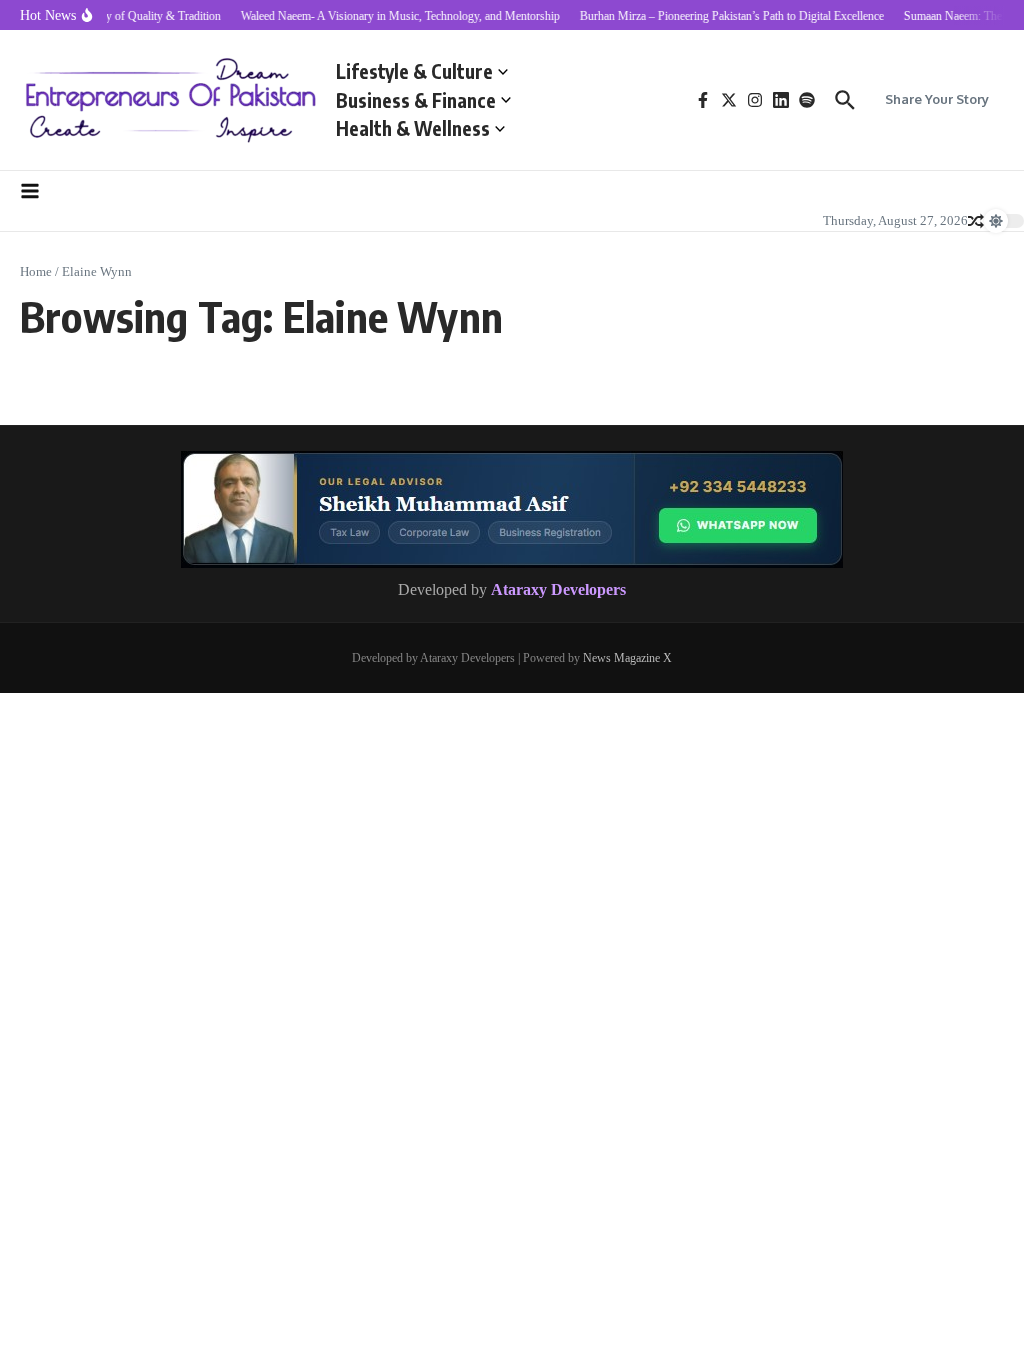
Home (36, 271)
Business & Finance (416, 100)
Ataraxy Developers (558, 589)
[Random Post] (976, 221)
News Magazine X (627, 658)
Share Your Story (937, 99)
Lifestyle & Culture (414, 71)
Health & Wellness (413, 128)
